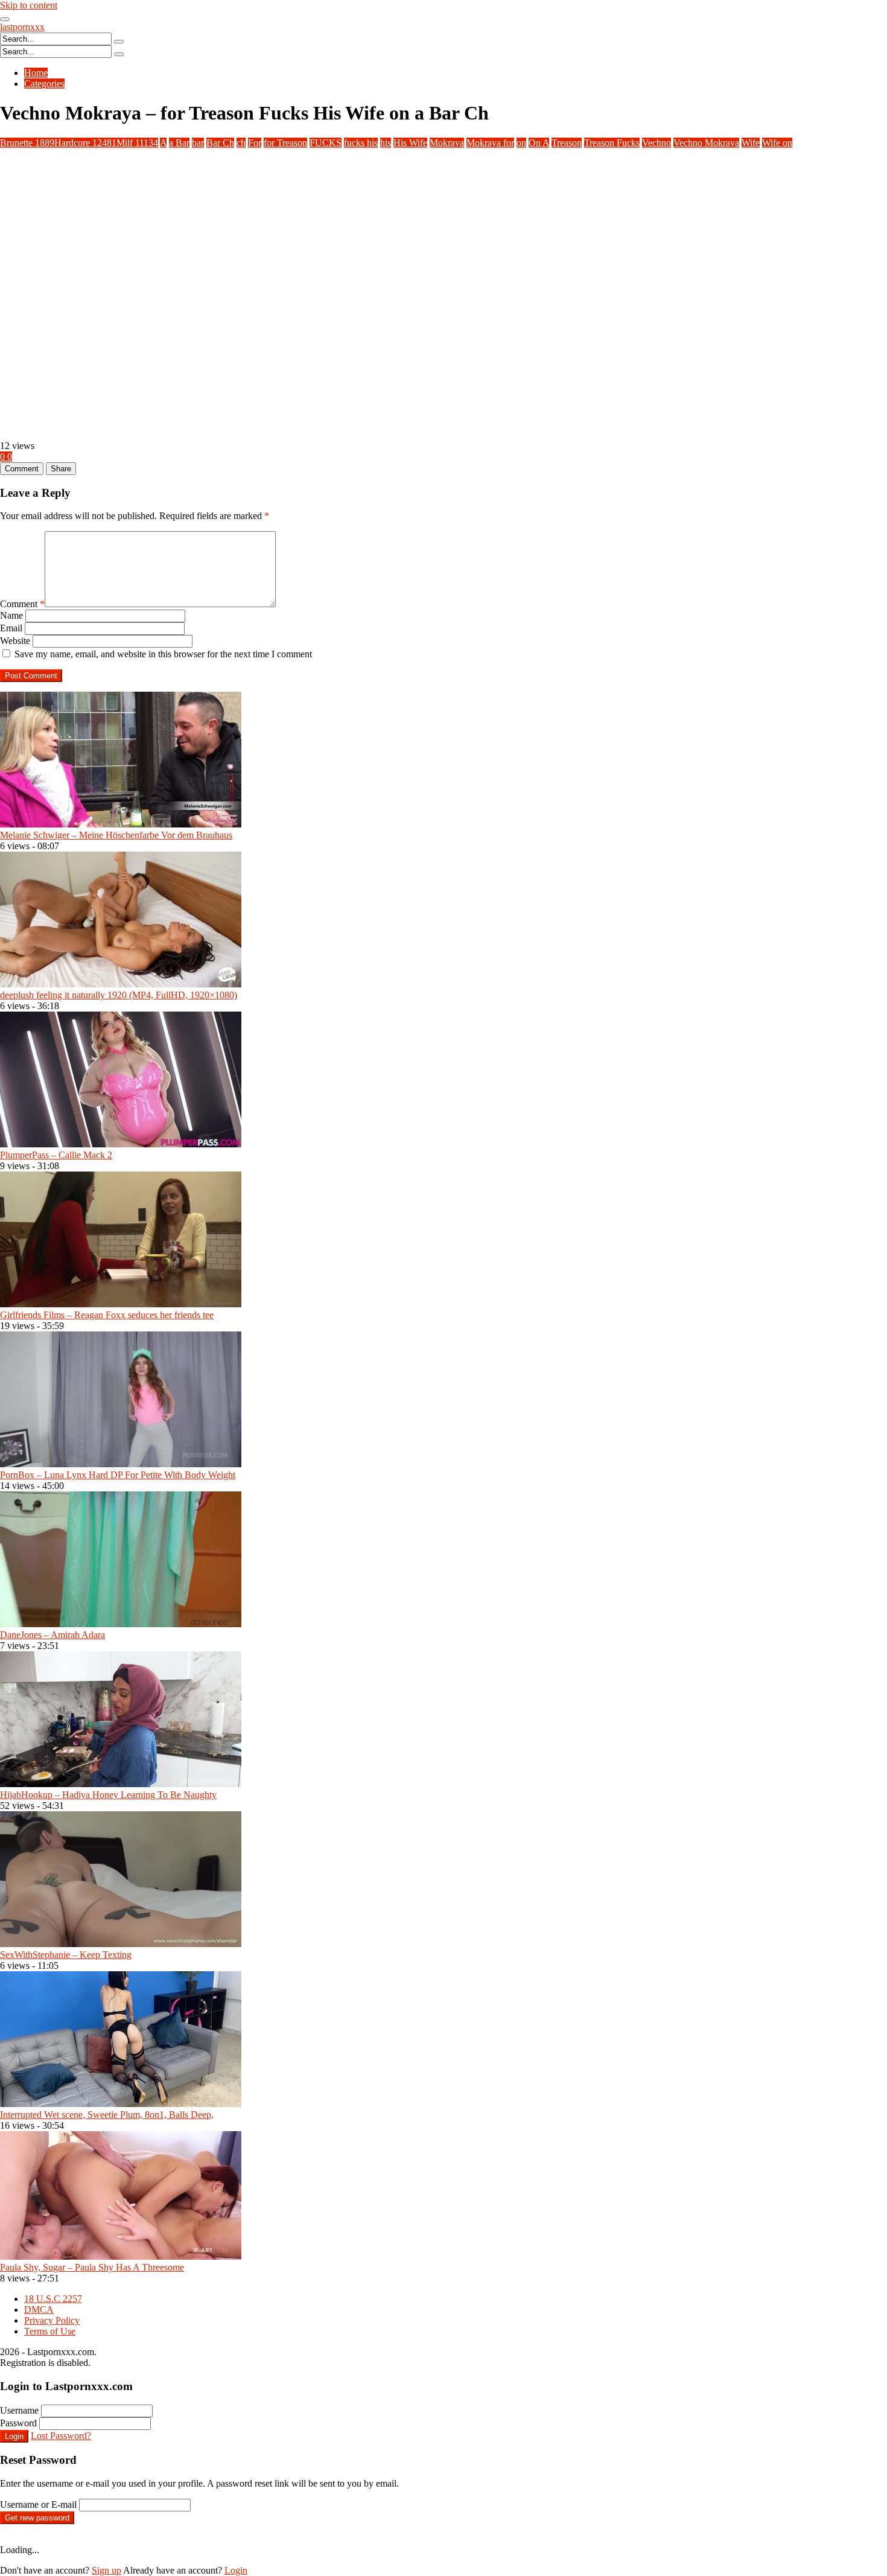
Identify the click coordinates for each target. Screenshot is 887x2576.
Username (19, 2410)
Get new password (37, 2518)
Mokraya (447, 143)
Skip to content (29, 5)
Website (15, 641)
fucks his (361, 143)
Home (36, 73)
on (521, 143)
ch (241, 143)
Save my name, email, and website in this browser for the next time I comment (163, 654)
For (255, 143)
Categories (44, 84)
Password (18, 2423)
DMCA (39, 2310)
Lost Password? (61, 2436)
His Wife (410, 143)
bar (198, 143)
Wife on (777, 143)
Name (11, 615)
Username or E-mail (38, 2504)
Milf (137, 143)
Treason (567, 143)
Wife (751, 143)
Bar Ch (220, 143)
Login (14, 2436)
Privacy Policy (52, 2320)
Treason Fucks (612, 143)
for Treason (285, 143)
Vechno (657, 143)
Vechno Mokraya (706, 143)
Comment (22, 604)
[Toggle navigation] (5, 19)
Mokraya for (490, 143)
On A (539, 143)
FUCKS (326, 143)
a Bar (179, 143)
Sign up (107, 2570)
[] (119, 42)
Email (11, 628)
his (386, 143)
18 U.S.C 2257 (53, 2299)
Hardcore (85, 143)
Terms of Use (50, 2331)
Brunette (27, 143)
